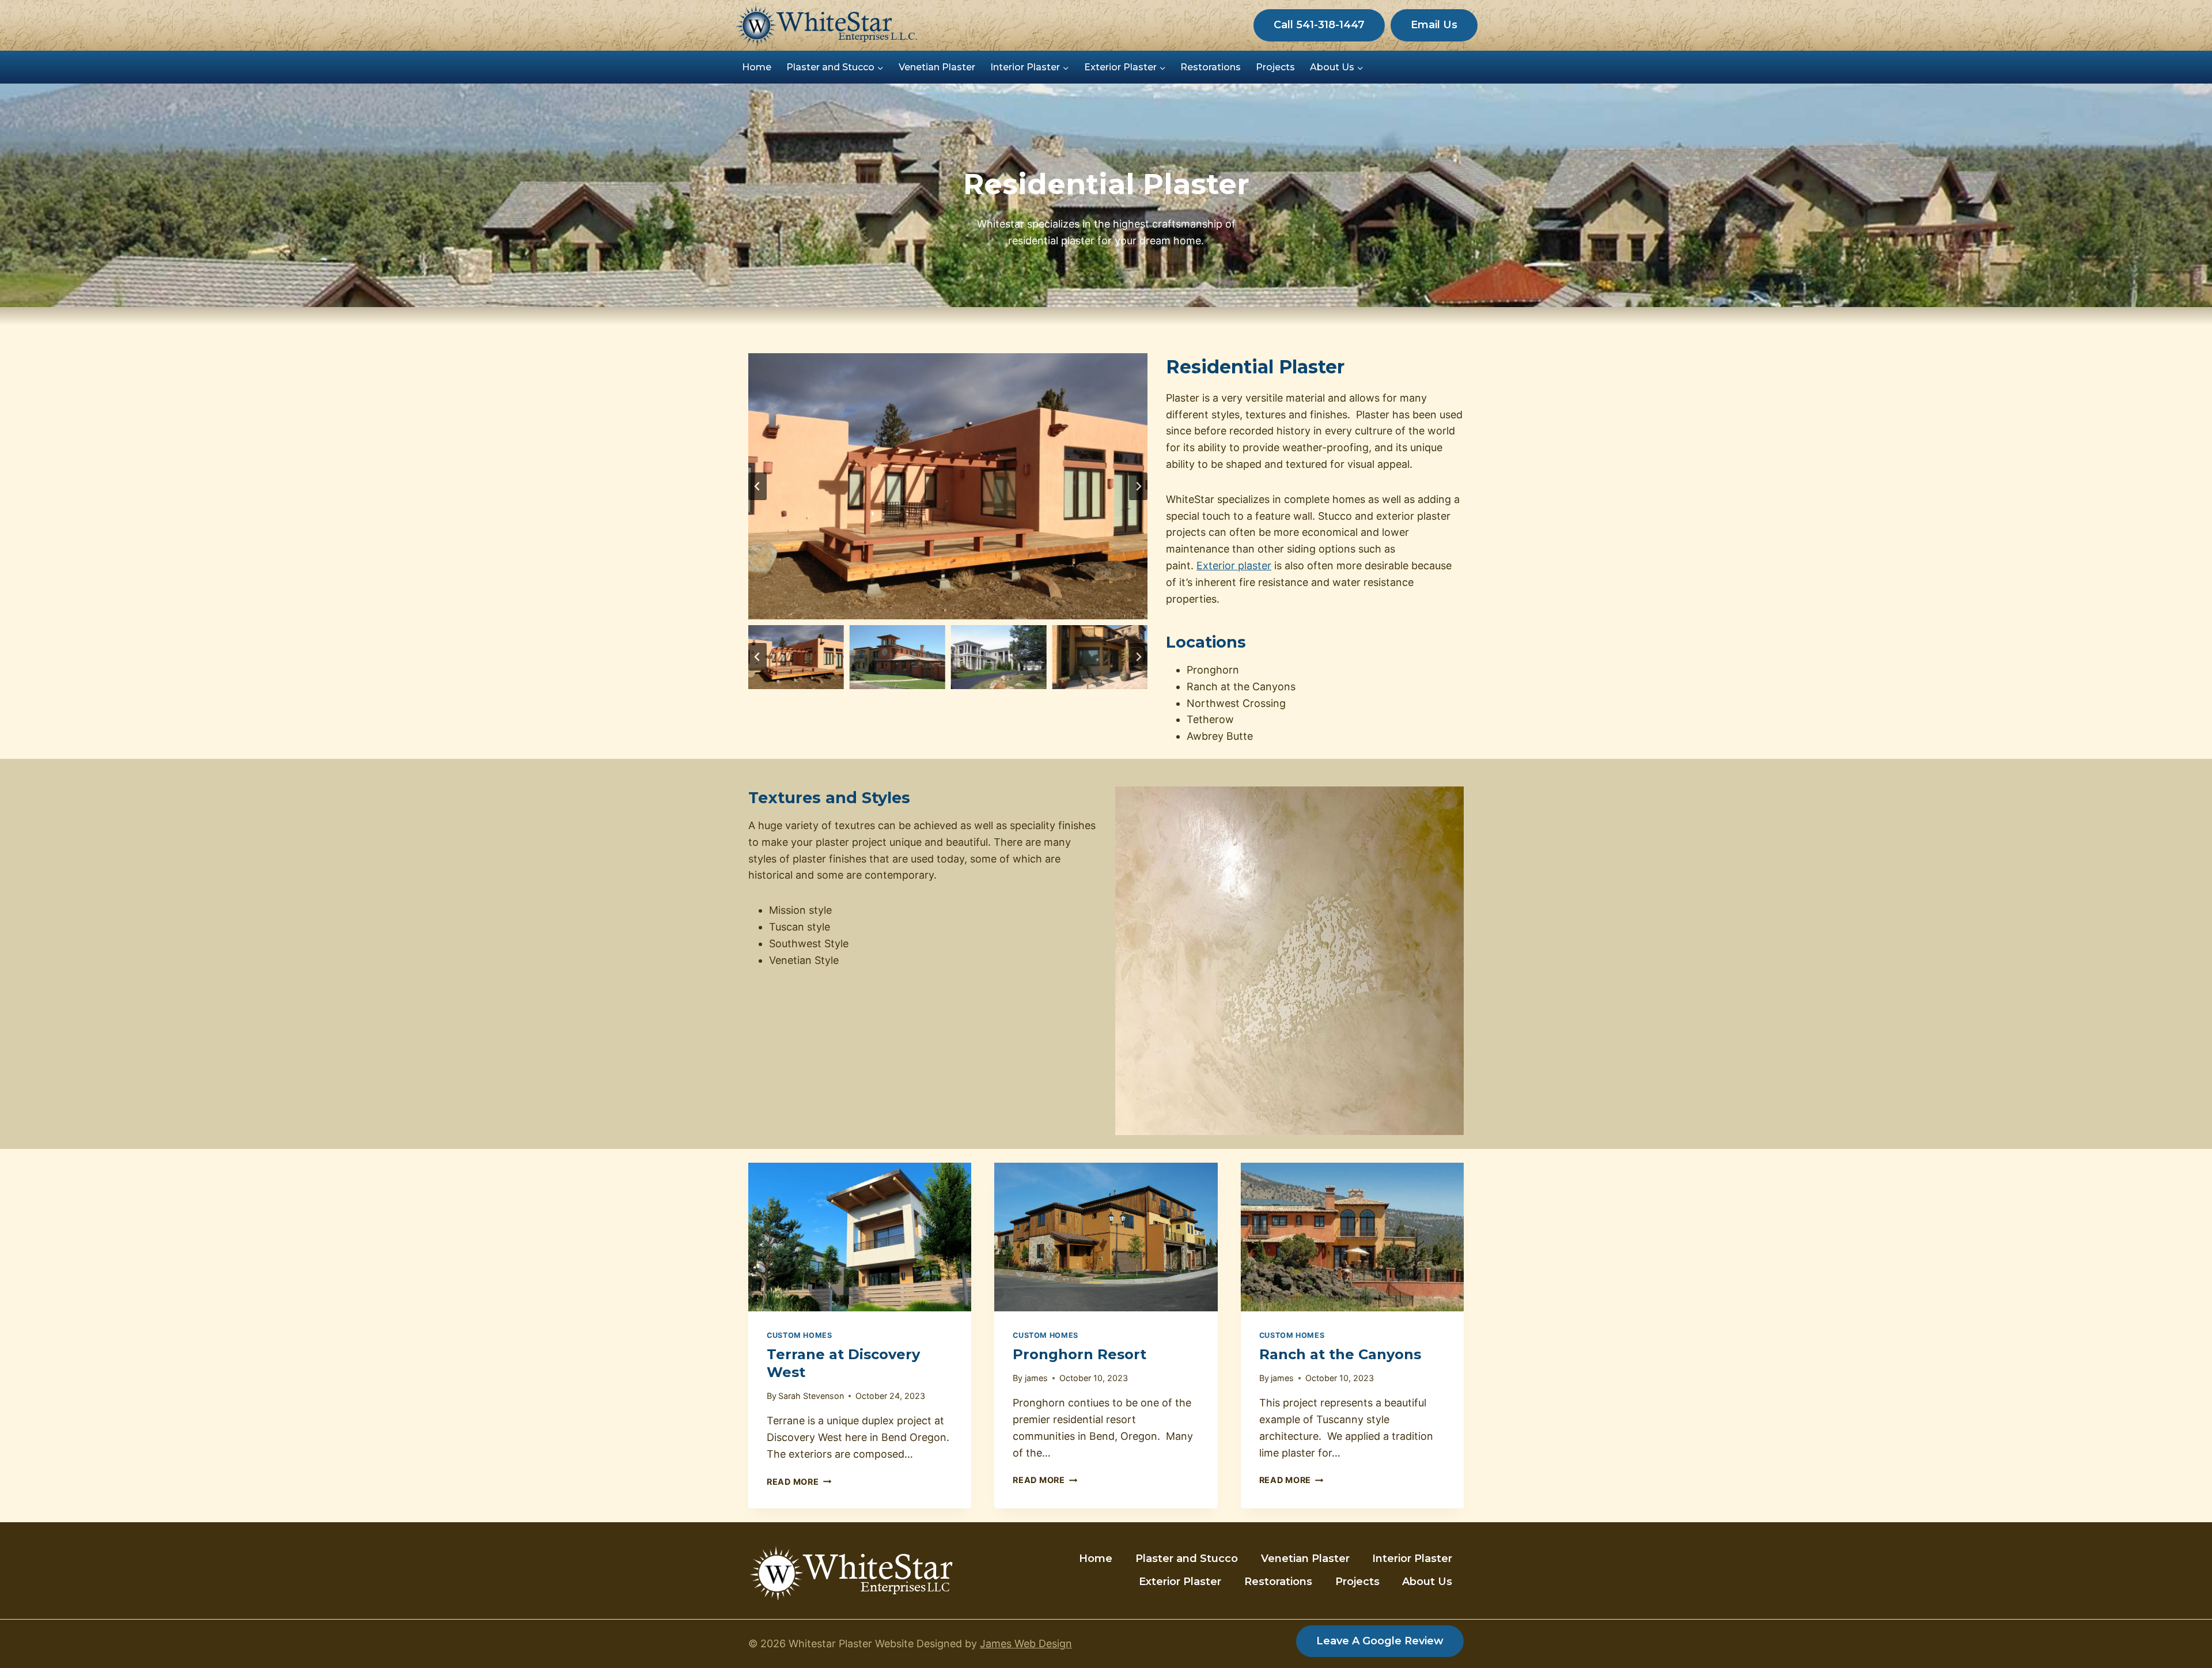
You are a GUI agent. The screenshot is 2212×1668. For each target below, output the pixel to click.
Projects (1275, 67)
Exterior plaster (1234, 566)
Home (757, 67)
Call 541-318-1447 (1319, 25)
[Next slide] (1138, 486)
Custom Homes (800, 1335)
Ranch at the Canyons (1340, 1354)
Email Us (1434, 25)
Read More (799, 1482)
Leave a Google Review (1380, 1641)
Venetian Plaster (937, 67)
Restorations (1211, 67)
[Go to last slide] (757, 486)
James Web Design (1026, 1644)
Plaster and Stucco (1187, 1559)
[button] (796, 657)
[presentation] (860, 1237)
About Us (1427, 1582)
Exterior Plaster (1180, 1582)
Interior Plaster (1412, 1559)
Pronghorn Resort (1080, 1354)
